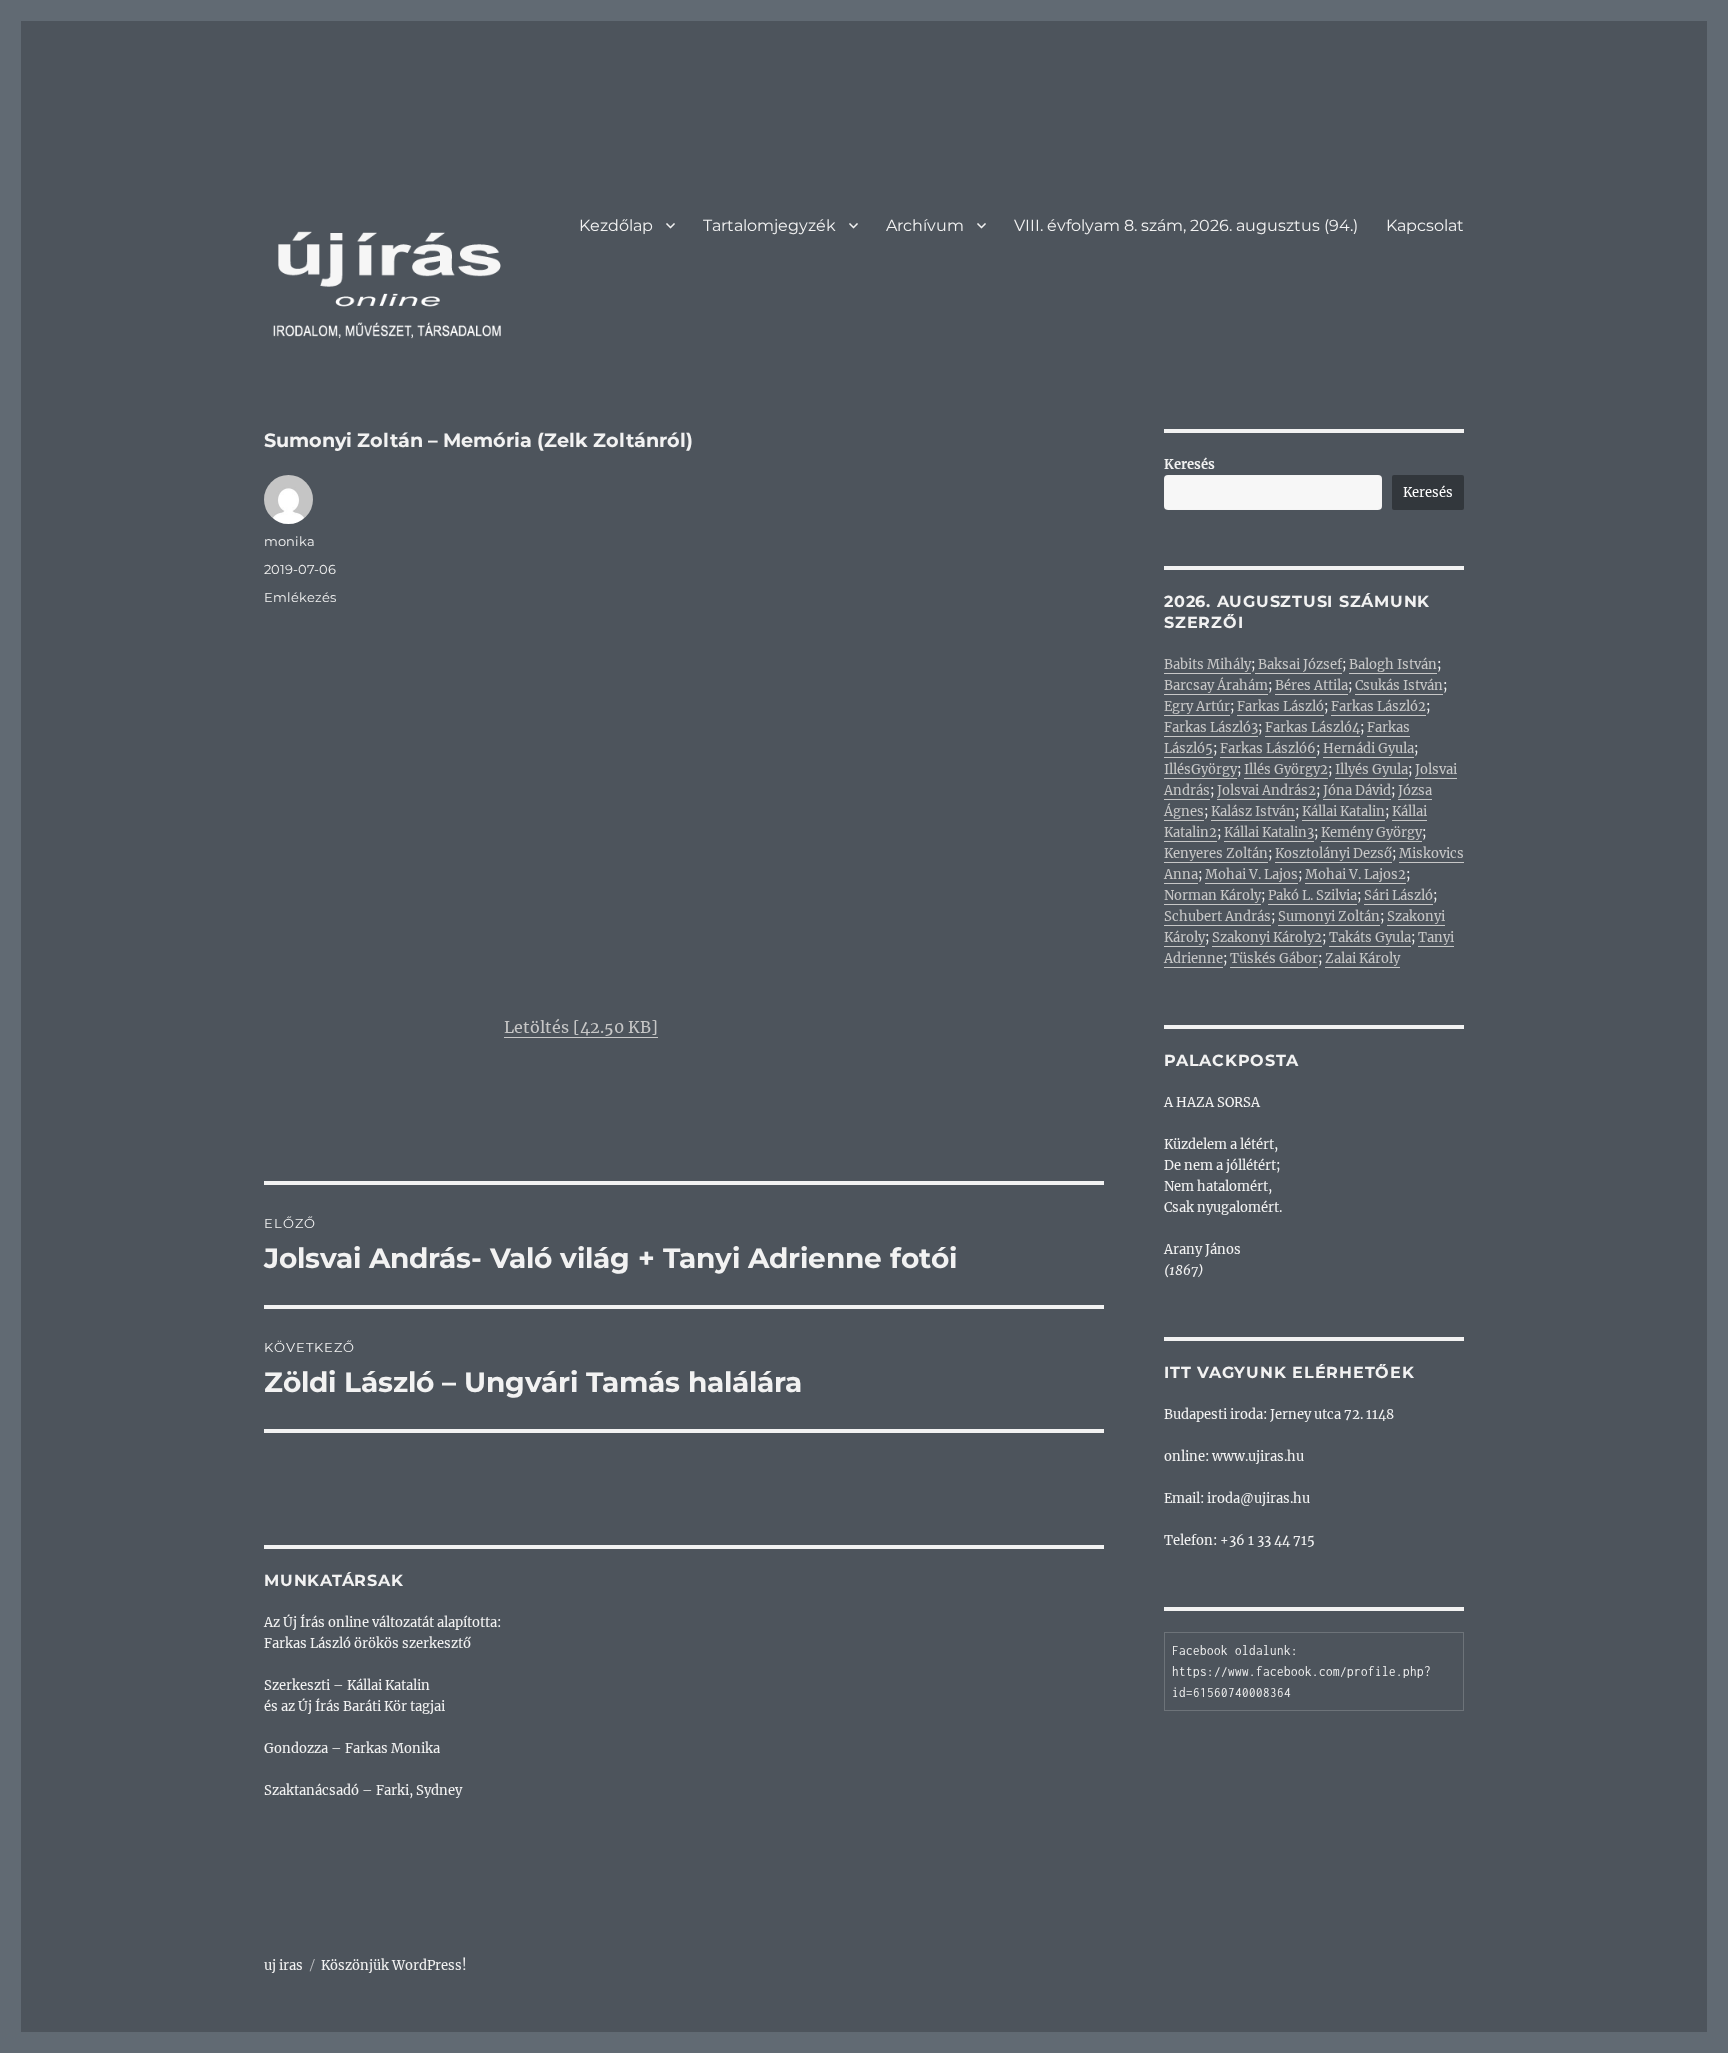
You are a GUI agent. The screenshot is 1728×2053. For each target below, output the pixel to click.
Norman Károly (1212, 895)
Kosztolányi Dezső (1333, 853)
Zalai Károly (1362, 958)
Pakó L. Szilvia (1312, 895)
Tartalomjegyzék (769, 225)
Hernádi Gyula (1368, 748)
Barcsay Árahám (1216, 685)
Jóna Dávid (1357, 790)
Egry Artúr (1197, 706)
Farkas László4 (1312, 727)
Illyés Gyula (1371, 769)
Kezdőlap (616, 225)
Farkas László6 (1268, 748)
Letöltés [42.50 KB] (581, 1027)
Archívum (925, 225)
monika (289, 541)
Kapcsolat (1425, 225)
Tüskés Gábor (1274, 958)
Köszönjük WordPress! (394, 1965)
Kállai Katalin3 (1269, 832)
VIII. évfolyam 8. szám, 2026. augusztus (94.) (1186, 225)
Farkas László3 (1211, 727)
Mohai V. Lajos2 (1355, 874)
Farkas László (1280, 706)
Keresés (1189, 464)
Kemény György (1371, 832)
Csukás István (1399, 685)
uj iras (283, 1965)
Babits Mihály (1207, 664)
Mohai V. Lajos (1251, 874)
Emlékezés (300, 597)
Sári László (1398, 895)
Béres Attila (1311, 685)
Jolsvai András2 (1266, 790)
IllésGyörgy (1200, 769)
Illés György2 (1286, 769)
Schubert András (1217, 916)
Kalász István (1253, 811)
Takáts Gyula (1370, 937)
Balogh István (1393, 664)
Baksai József (1298, 664)
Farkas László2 (1378, 706)
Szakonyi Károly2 (1267, 937)
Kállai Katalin (1343, 811)
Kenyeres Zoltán (1216, 853)
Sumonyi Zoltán (1329, 916)
